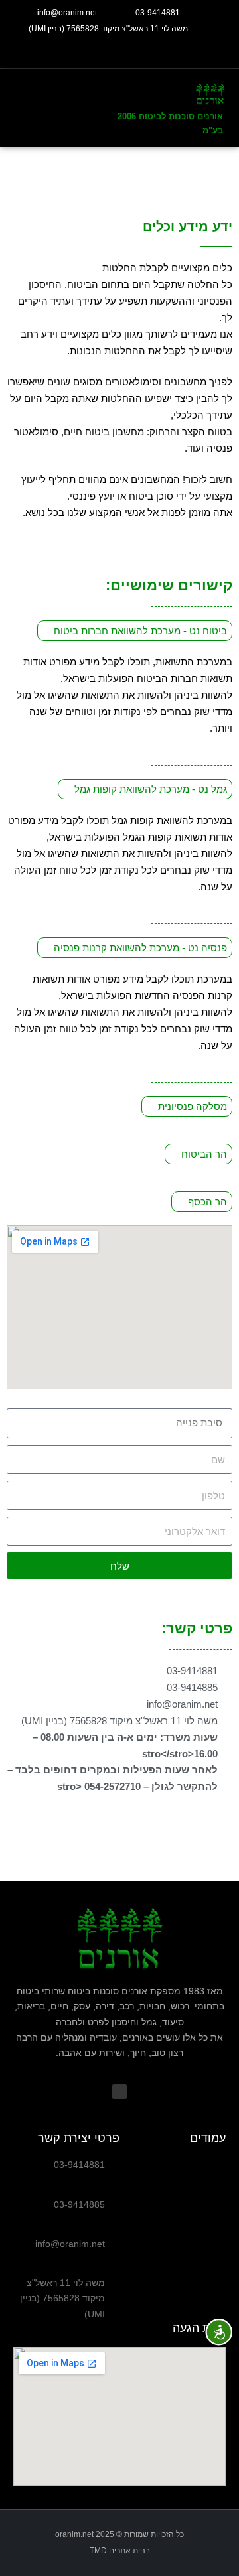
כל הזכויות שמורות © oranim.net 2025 (119, 2534)
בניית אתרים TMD (120, 2551)
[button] (43, 108)
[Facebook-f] (119, 52)
